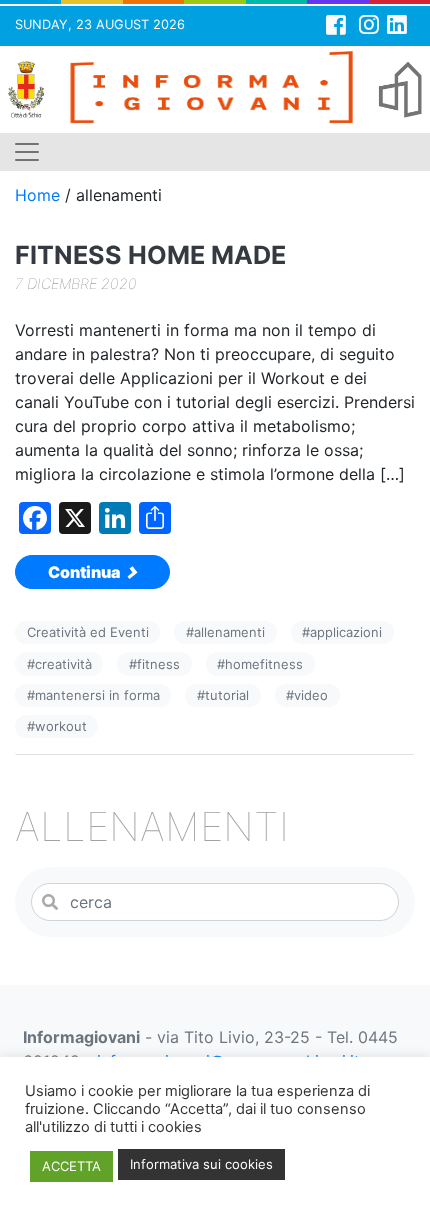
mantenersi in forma (97, 695)
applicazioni (346, 632)
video (311, 695)
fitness (158, 664)
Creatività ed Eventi (88, 632)
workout (61, 726)
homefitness (264, 664)
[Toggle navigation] (27, 152)
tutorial (227, 695)
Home (37, 195)
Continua (85, 572)
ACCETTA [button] (71, 1166)
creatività (63, 664)
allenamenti (229, 632)
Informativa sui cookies (201, 1164)
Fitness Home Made (150, 255)
